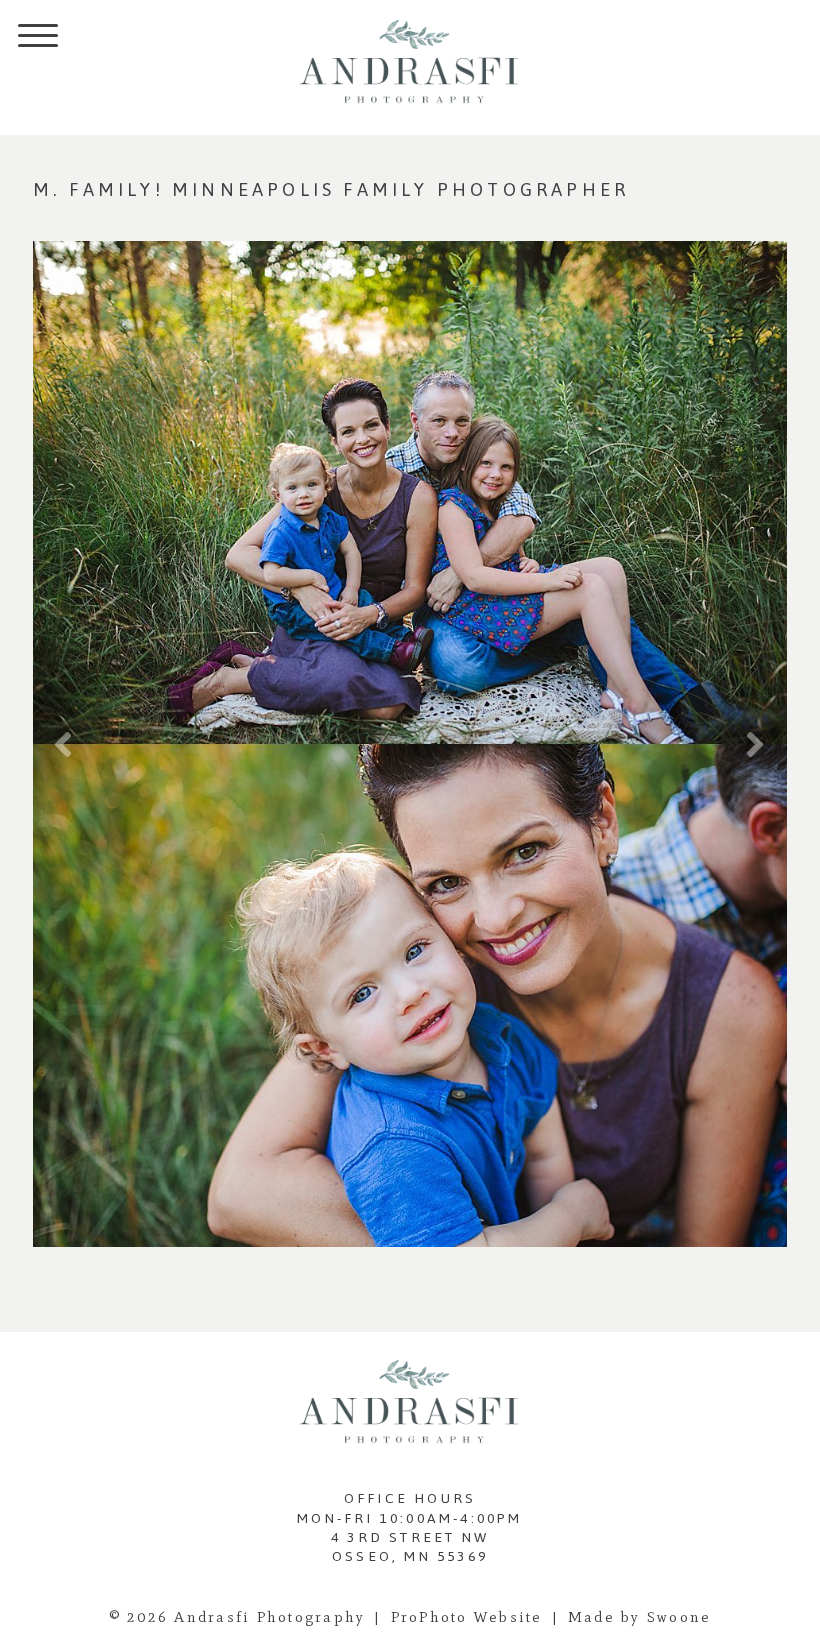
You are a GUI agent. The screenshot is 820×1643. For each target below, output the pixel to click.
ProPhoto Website (467, 1617)
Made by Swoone (640, 1617)
